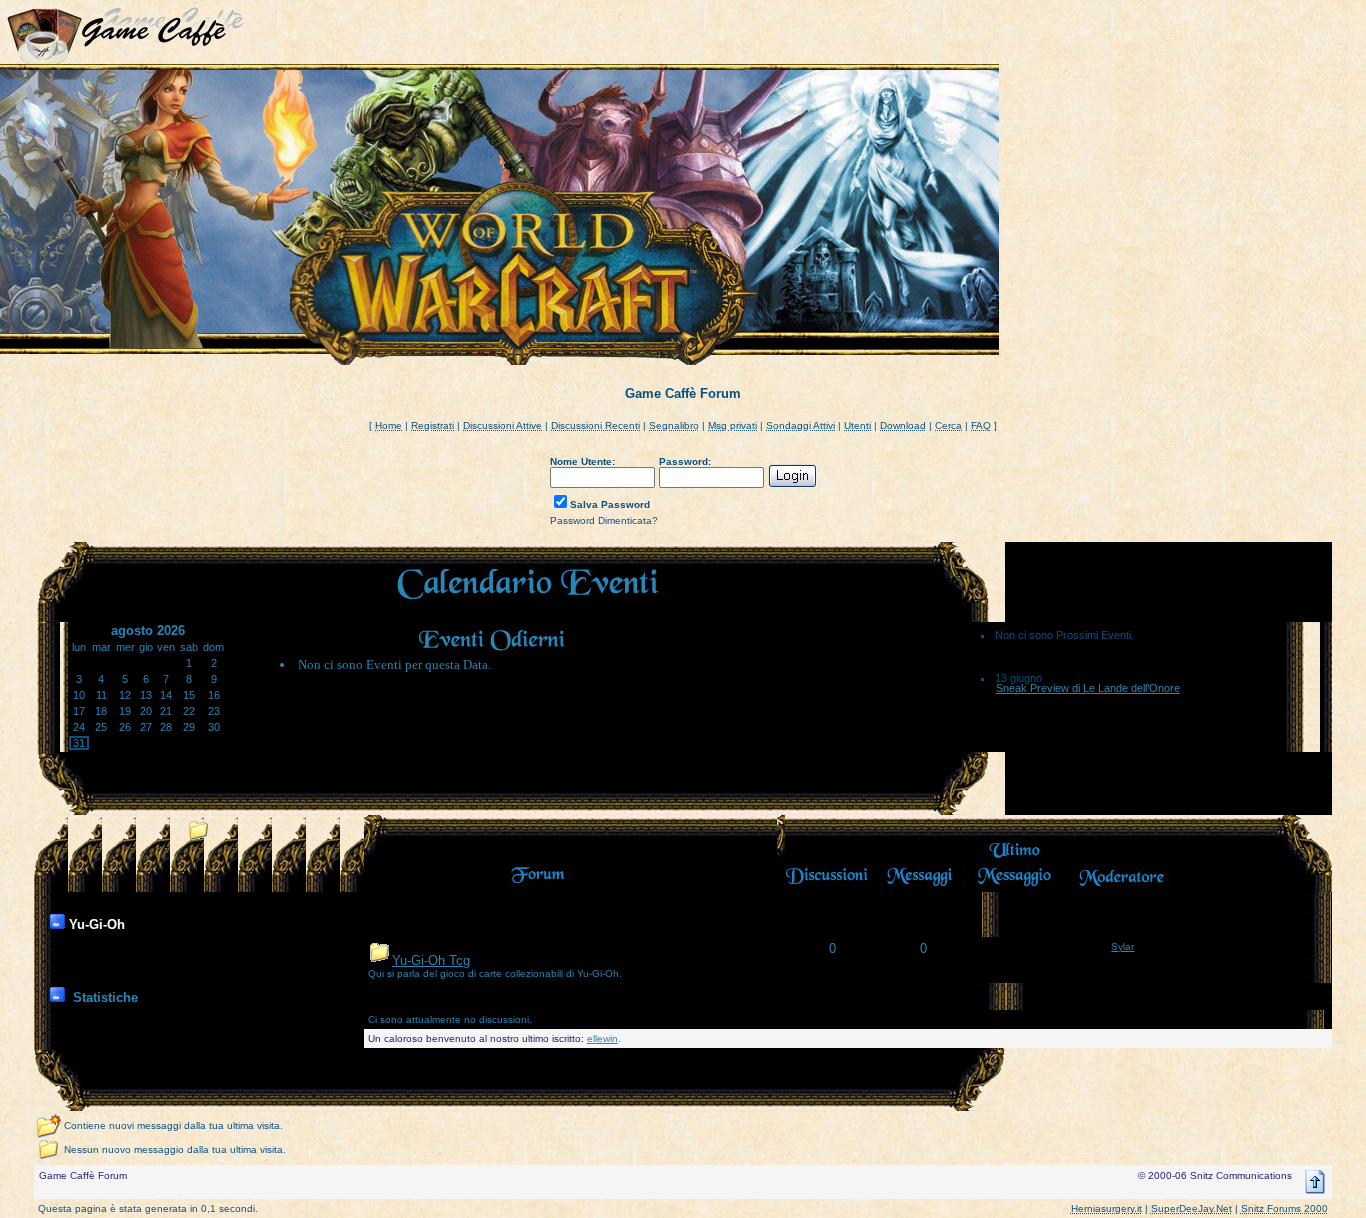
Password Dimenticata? (604, 520)
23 (214, 711)
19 (125, 711)
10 (79, 695)
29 (189, 727)
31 (79, 743)
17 (79, 711)
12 (125, 695)
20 (146, 711)
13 (146, 695)
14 (166, 695)
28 (166, 727)
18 (101, 711)
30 (214, 727)
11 (101, 695)
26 (125, 727)
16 (214, 695)
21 (166, 711)
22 (189, 711)
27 (146, 727)
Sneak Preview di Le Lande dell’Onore (1088, 688)
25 (101, 727)
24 (79, 727)
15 (189, 695)
